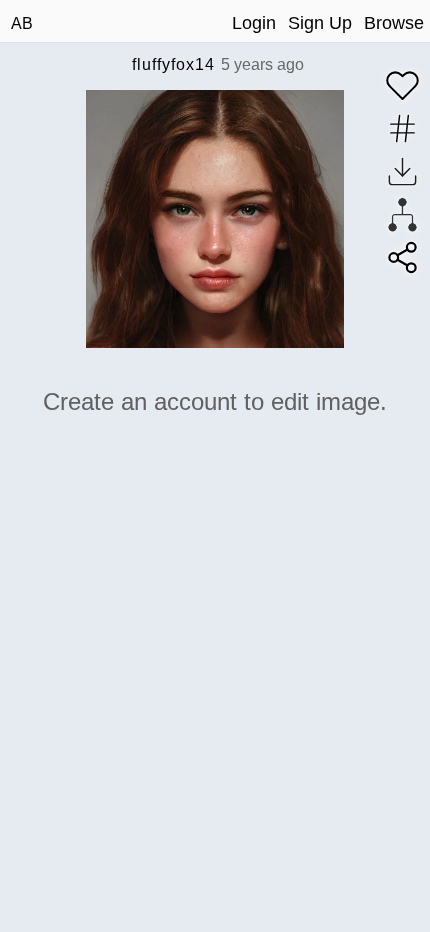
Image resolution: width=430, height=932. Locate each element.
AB (22, 23)
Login (254, 23)
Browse (394, 23)
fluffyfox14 (173, 64)
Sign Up (320, 23)
